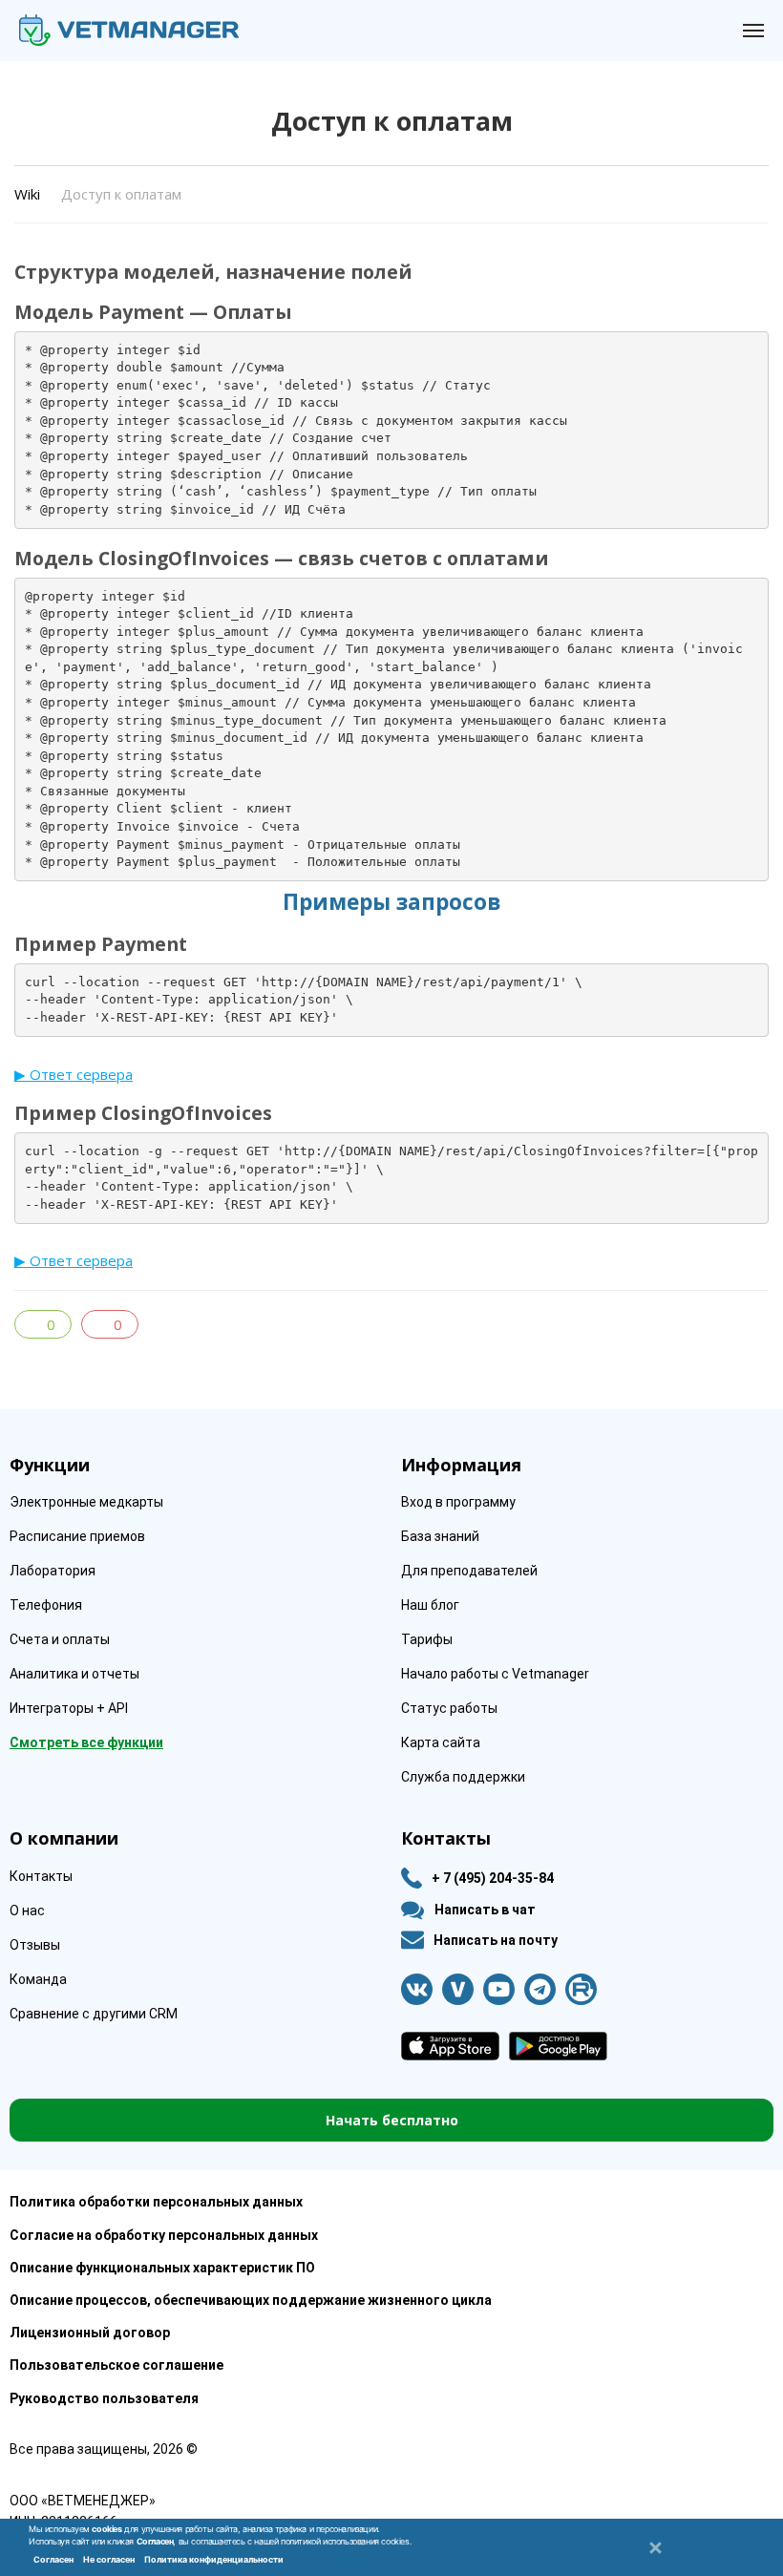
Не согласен (109, 2559)
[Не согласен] (654, 2547)
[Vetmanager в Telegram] (540, 1989)
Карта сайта (441, 1742)
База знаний (440, 1536)
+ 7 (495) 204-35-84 (493, 1878)
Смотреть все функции (86, 1742)
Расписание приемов (77, 1536)
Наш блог (430, 1605)
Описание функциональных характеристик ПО (162, 2268)
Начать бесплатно (392, 2120)
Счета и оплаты (60, 1639)
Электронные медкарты (86, 1502)
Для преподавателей (469, 1571)
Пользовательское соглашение (116, 2365)
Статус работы (449, 1708)
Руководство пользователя (104, 2398)
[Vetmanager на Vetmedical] (458, 1989)
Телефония (46, 1605)
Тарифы (427, 1639)
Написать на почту (496, 1940)
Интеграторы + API (69, 1708)
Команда (38, 1979)
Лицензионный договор (90, 2333)
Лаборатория (53, 1571)
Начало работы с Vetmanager (495, 1674)
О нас (27, 1911)
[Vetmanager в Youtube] (499, 1989)
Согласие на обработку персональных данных (164, 2235)
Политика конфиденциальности (214, 2559)
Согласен (53, 2559)
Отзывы (35, 1945)
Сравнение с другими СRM (94, 2014)
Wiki (27, 194)
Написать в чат (485, 1910)
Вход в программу (458, 1502)
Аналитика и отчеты (74, 1674)
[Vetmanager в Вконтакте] (417, 1989)
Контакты (41, 1876)
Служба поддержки (463, 1777)
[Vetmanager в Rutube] (581, 1989)
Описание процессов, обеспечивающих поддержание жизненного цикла (251, 2300)
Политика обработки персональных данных (156, 2202)
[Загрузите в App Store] (450, 2046)
